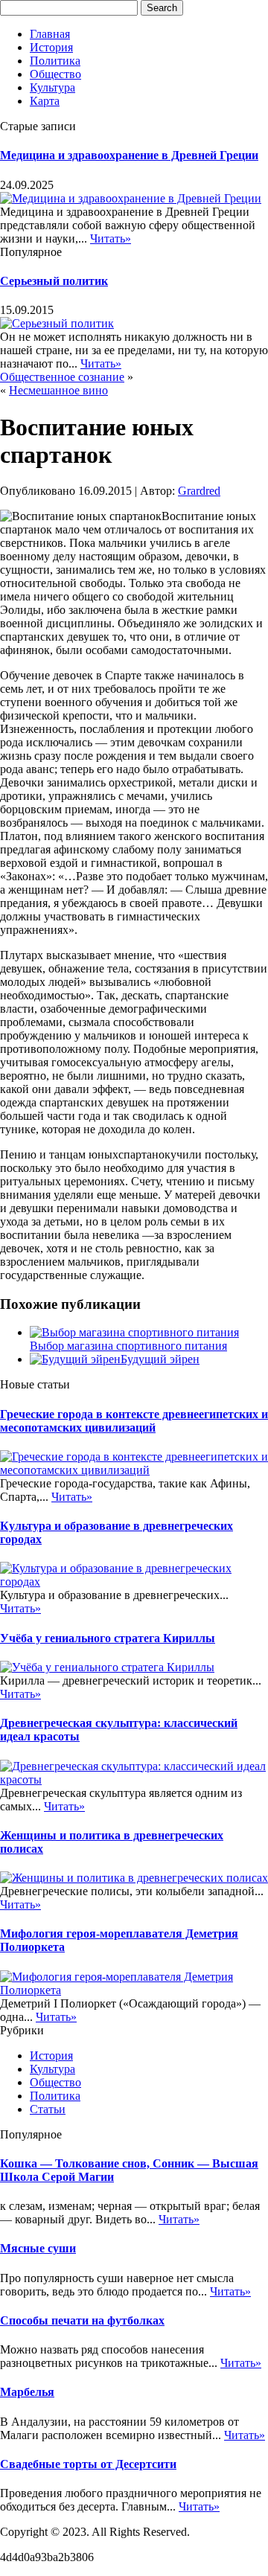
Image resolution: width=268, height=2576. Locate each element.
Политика (55, 61)
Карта (45, 101)
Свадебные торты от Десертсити (88, 2464)
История (51, 47)
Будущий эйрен (160, 1359)
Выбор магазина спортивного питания (128, 1346)
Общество (55, 74)
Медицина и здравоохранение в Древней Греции (129, 155)
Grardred (199, 491)
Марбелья (27, 2392)
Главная (50, 34)
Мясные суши (38, 2248)
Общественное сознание (62, 377)
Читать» (111, 238)
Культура (52, 87)
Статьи (48, 2109)
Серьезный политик (54, 281)
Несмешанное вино (58, 390)
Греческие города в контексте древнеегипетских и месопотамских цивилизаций (134, 1421)
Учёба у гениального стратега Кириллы (108, 1638)
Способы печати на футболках (82, 2320)
